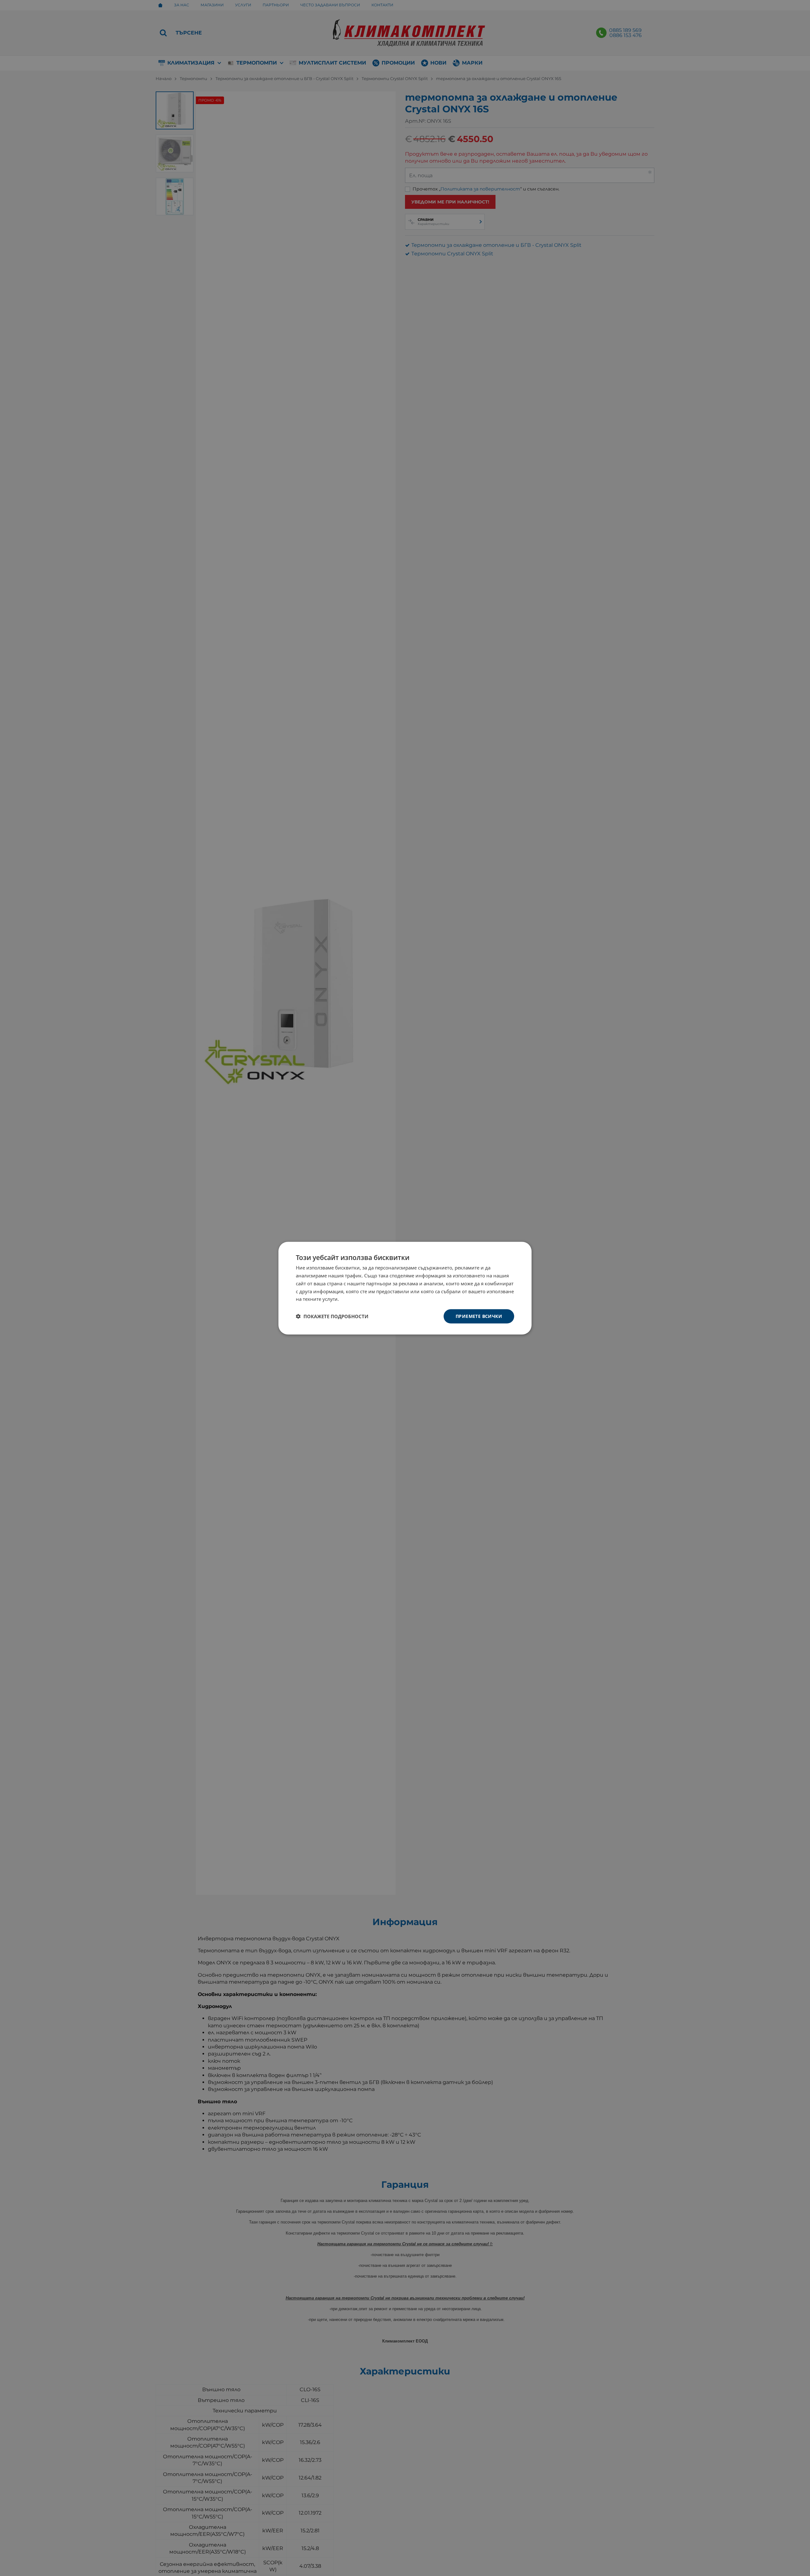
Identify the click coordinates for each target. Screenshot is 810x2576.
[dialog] (405, 1288)
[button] (332, 1316)
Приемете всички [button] (479, 1316)
